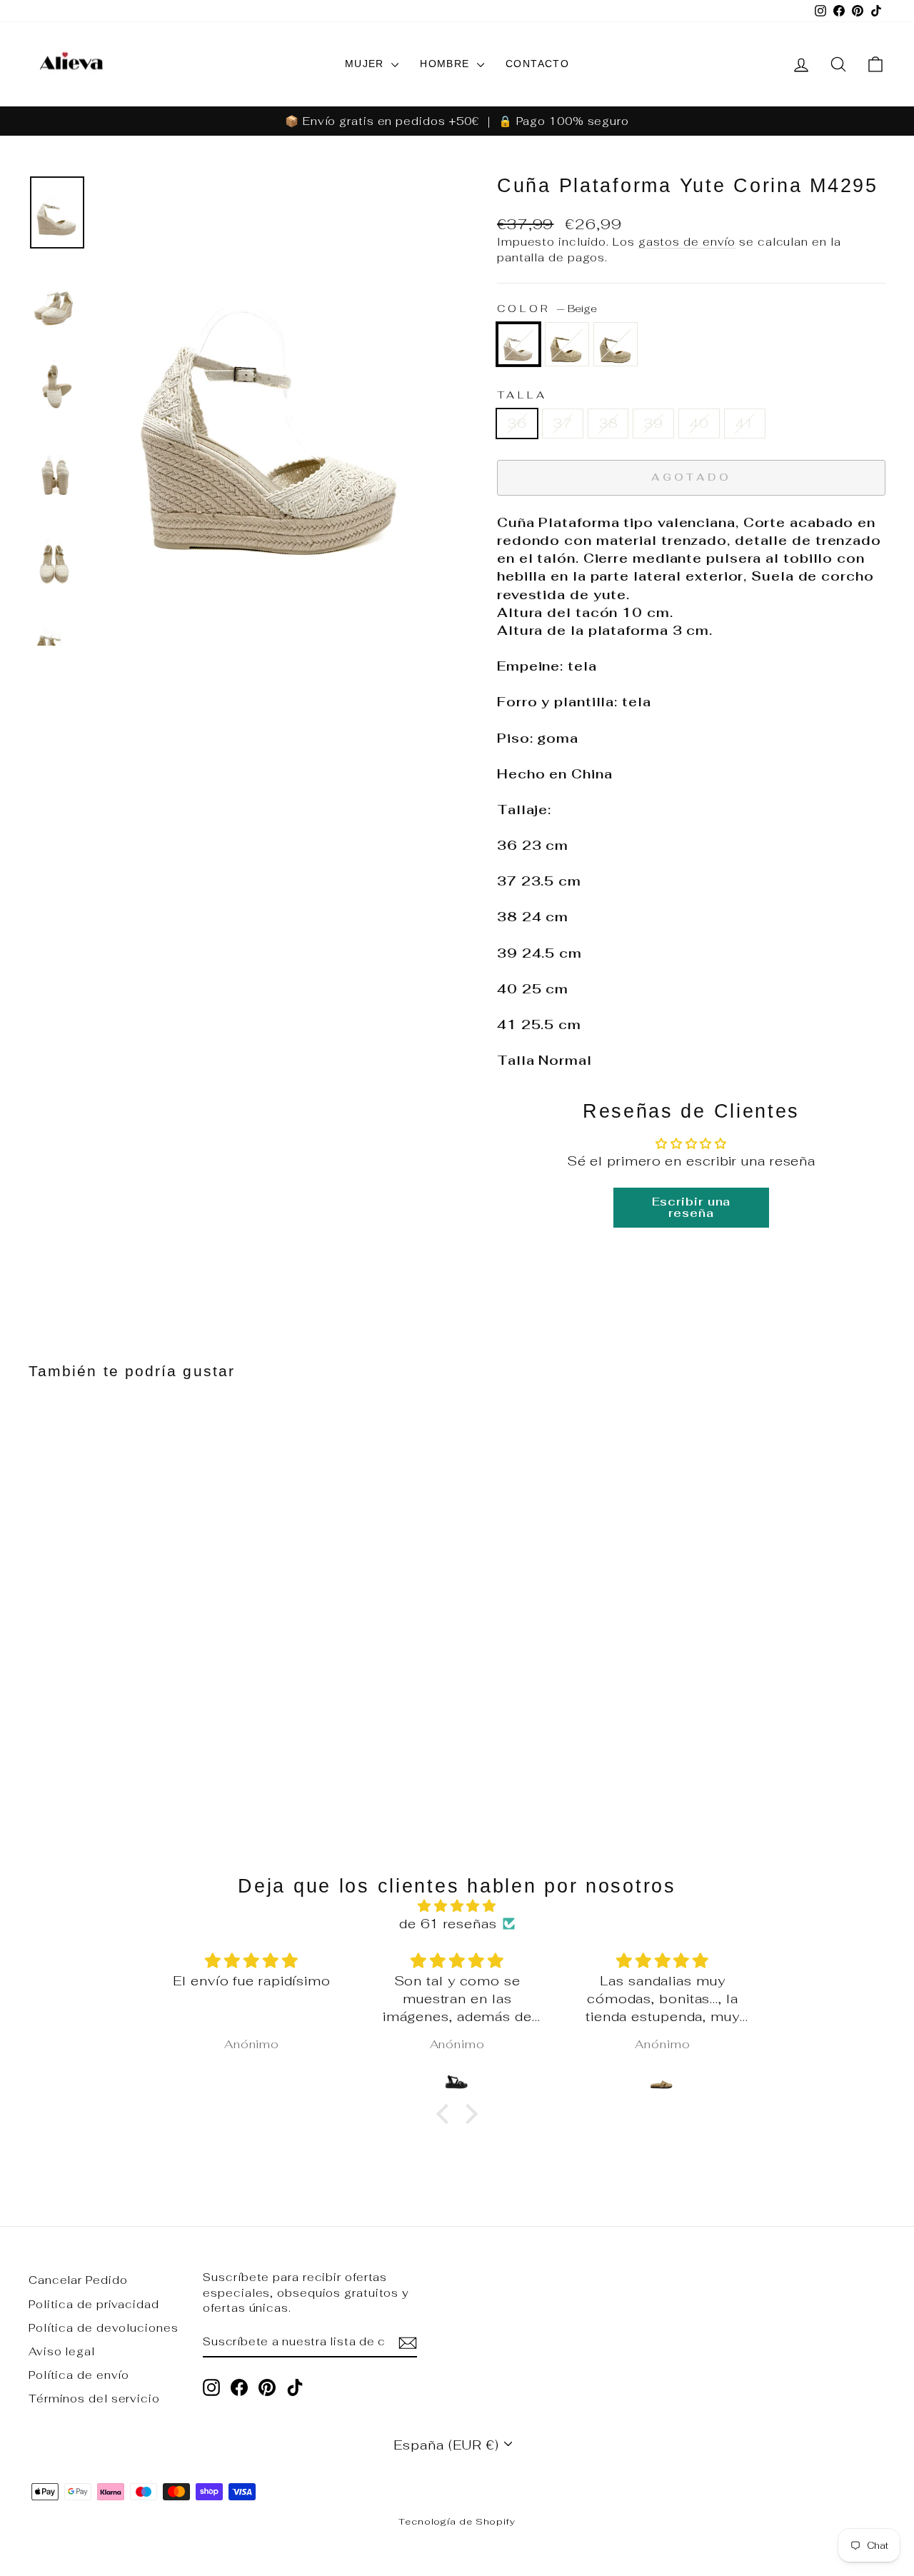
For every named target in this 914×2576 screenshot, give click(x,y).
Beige (518, 344)
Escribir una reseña (692, 1207)
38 (608, 423)
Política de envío (79, 2375)
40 (699, 423)
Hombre (447, 64)
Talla (522, 395)
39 (653, 423)
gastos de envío (687, 242)
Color (547, 308)
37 (563, 423)
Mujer (366, 64)
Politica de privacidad (94, 2304)
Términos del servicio (94, 2399)
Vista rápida (130, 1668)
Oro (567, 344)
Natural (616, 344)
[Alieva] (71, 64)
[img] (457, 1906)
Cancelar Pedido (78, 2280)
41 (745, 423)
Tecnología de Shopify (457, 2521)
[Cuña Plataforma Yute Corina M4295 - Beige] (38, 1756)
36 (517, 423)
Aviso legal (62, 2351)
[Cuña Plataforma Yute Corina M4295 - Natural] (77, 1756)
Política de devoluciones (104, 2328)
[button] (446, 2114)
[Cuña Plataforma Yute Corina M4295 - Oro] (57, 1756)
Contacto (537, 64)
